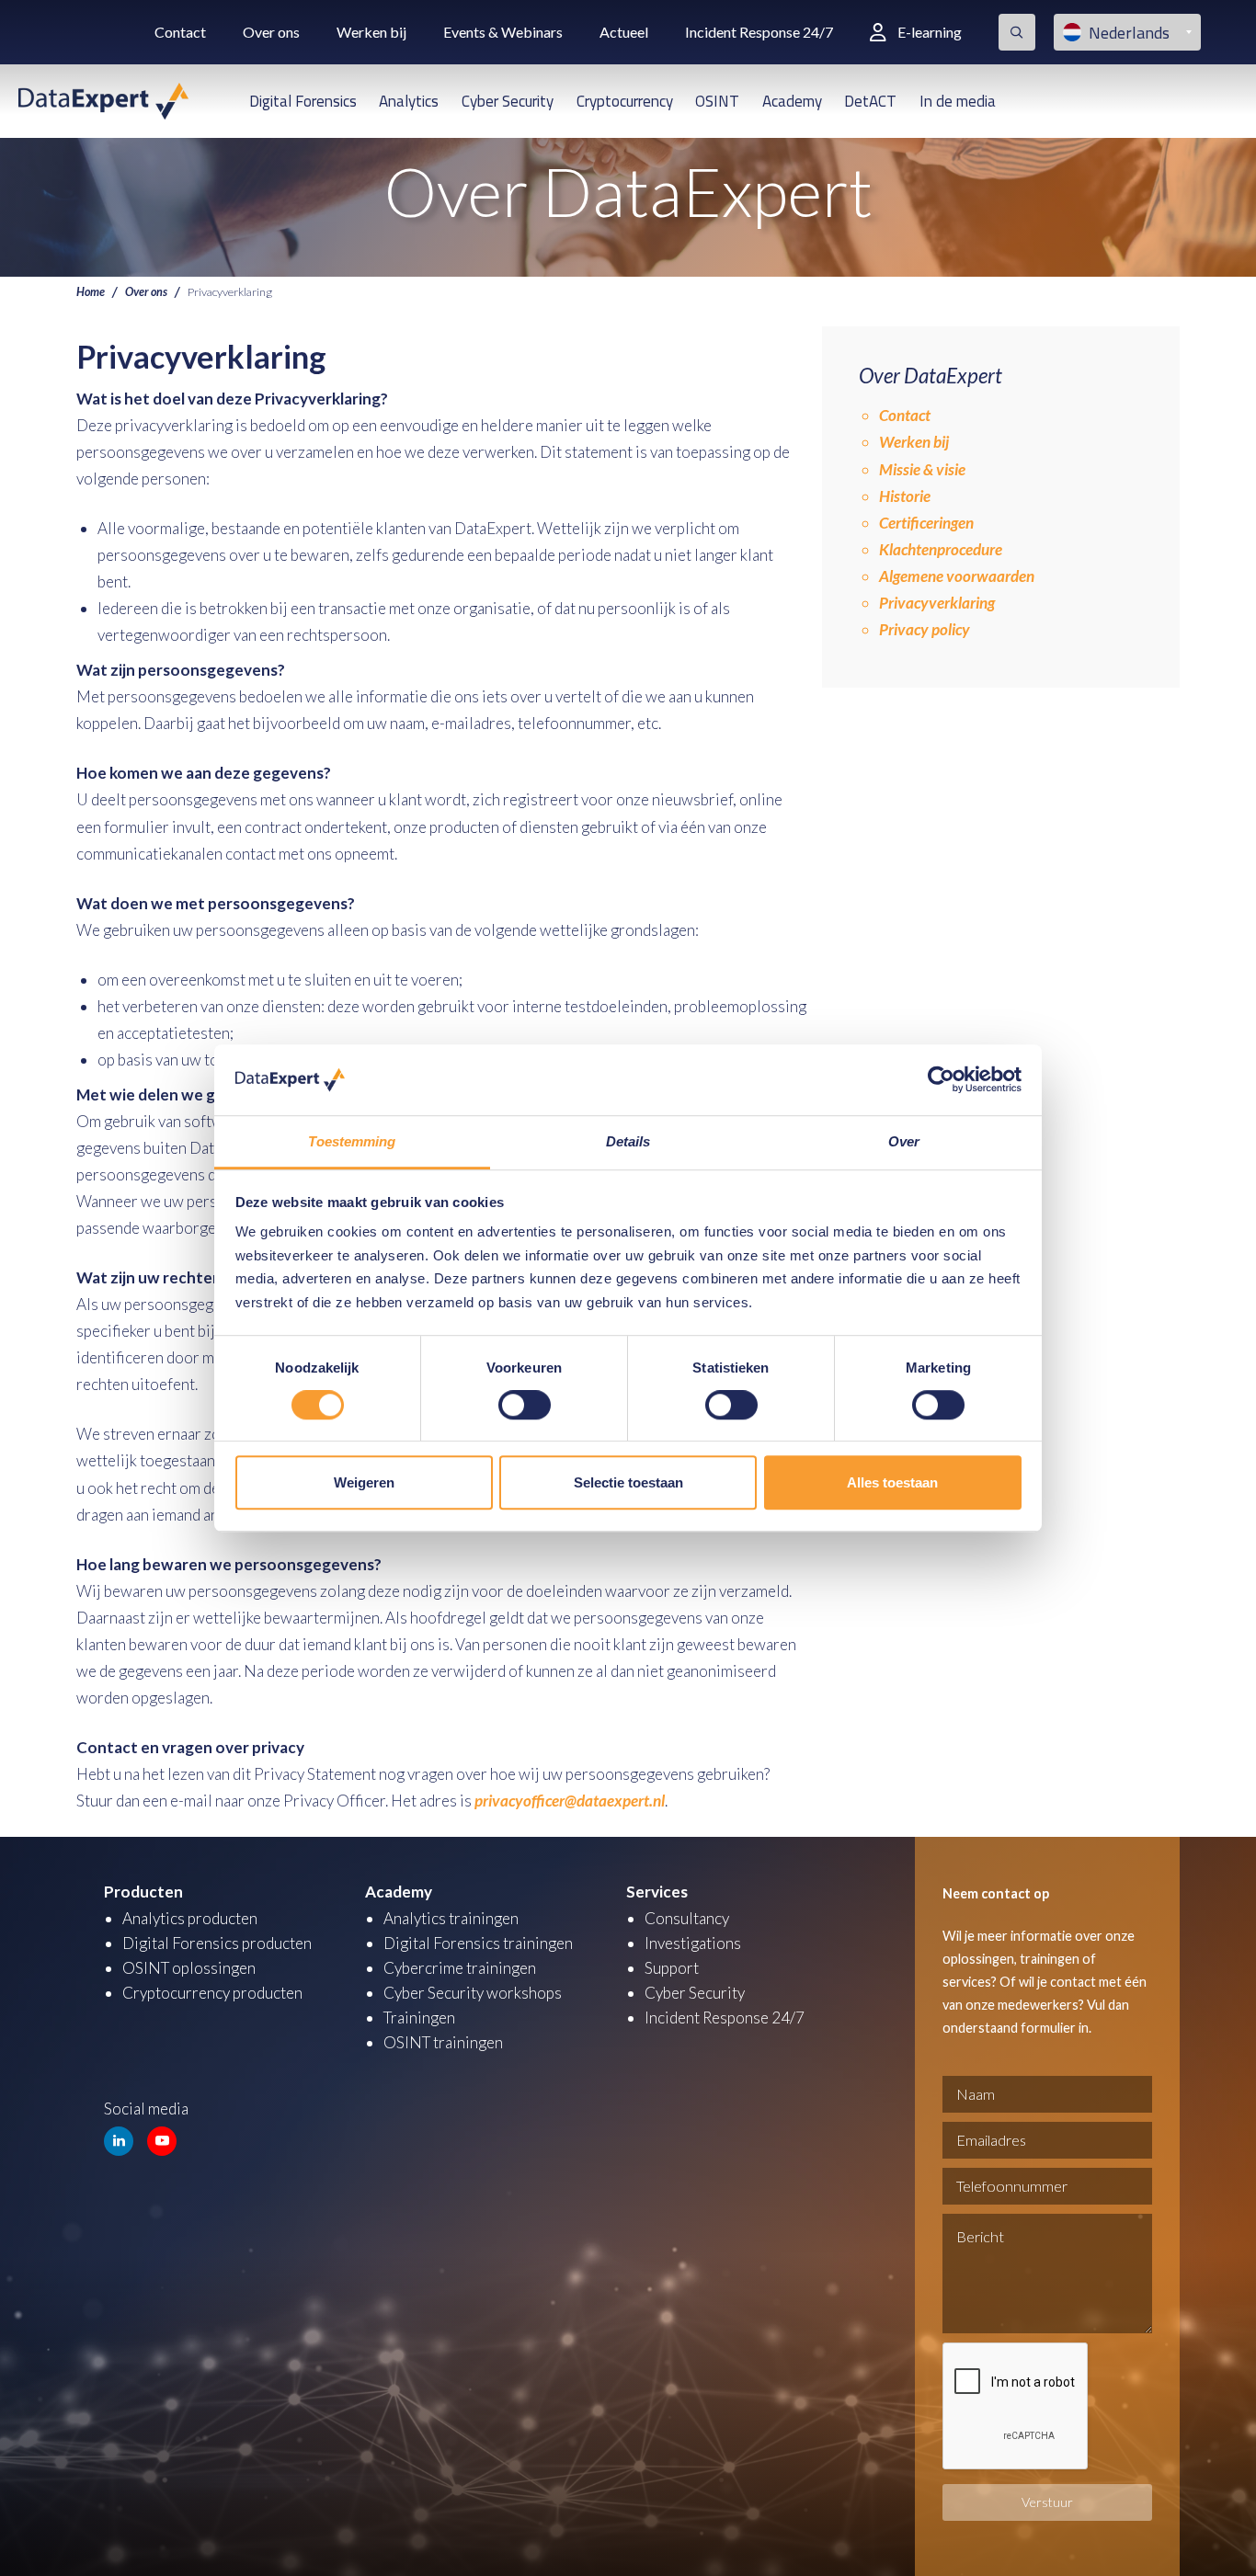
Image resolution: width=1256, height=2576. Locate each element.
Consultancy (687, 1918)
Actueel (624, 32)
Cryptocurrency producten (212, 1993)
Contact (180, 32)
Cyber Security (508, 101)
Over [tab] (904, 1141)
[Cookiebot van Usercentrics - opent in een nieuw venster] (941, 1080)
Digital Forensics (303, 101)
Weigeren (364, 1482)
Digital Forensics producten (217, 1943)
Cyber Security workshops (473, 1993)
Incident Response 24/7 (759, 32)
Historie (905, 496)
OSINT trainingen (443, 2042)
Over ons (271, 32)
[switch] (525, 1405)
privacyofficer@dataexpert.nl (570, 1801)
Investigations (693, 1943)
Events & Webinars (503, 32)
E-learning (930, 32)
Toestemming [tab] (352, 1141)
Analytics (409, 101)
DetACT (870, 101)
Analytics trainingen (451, 1918)
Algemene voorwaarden (957, 576)
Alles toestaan (892, 1482)
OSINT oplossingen (189, 1968)
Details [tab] (628, 1141)
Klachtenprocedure (941, 549)
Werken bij (371, 32)
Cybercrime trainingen (460, 1968)
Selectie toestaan (628, 1482)
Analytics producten (190, 1918)
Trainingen (419, 2017)
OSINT (717, 101)
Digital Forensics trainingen (478, 1943)
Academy (792, 101)
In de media (958, 101)
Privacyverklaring (937, 603)
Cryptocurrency (625, 101)
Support (672, 1968)
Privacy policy (925, 629)
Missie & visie (922, 469)
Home (91, 292)
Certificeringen (926, 523)
